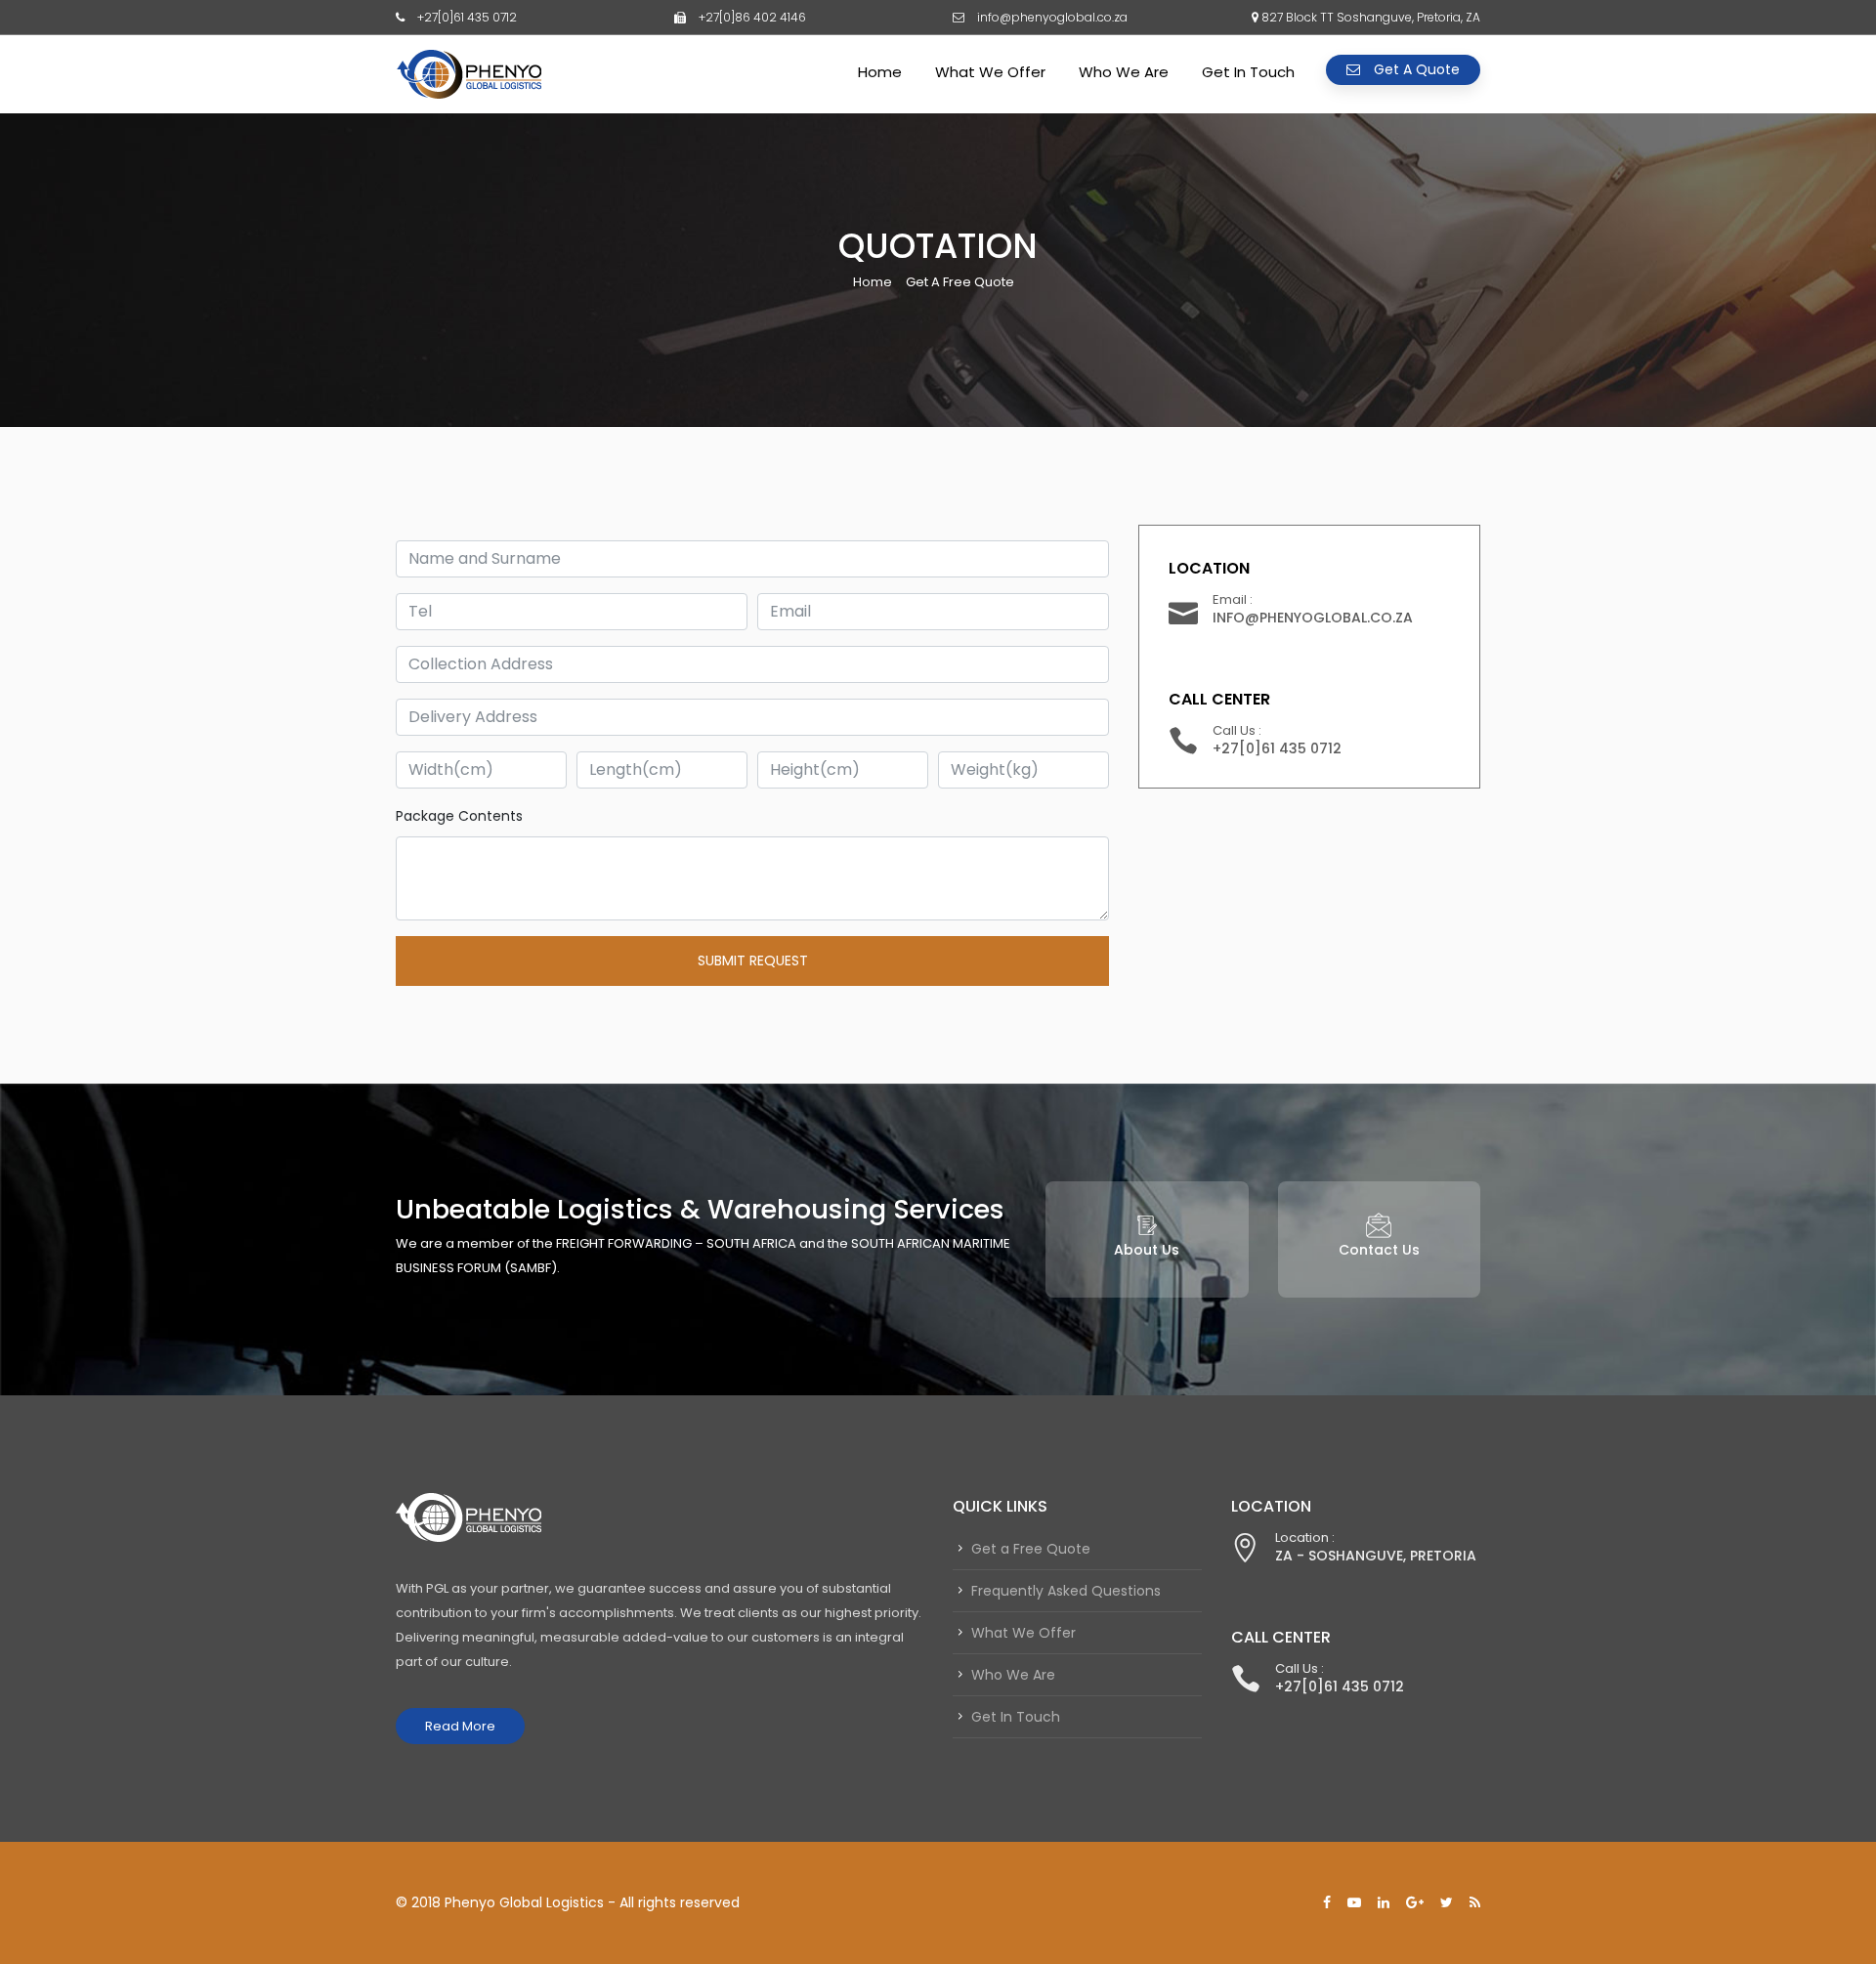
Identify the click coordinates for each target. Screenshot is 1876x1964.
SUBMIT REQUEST (753, 961)
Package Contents (459, 816)
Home (880, 72)
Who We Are (1124, 72)
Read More (460, 1726)
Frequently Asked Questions (1066, 1591)
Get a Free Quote (1031, 1549)
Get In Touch (1248, 72)
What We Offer (990, 72)
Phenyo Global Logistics (524, 1902)
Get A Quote (1415, 69)
